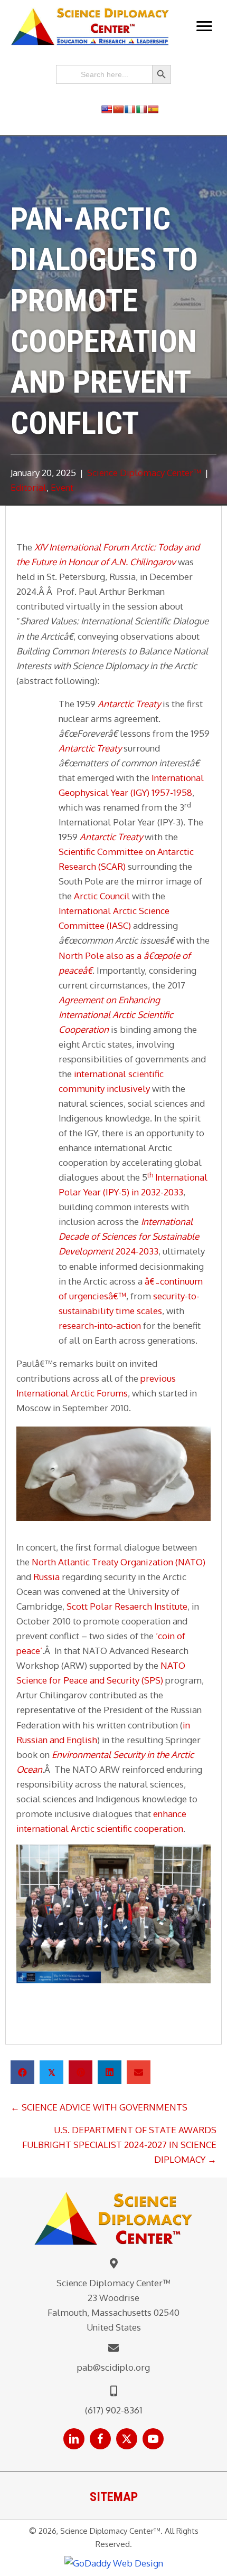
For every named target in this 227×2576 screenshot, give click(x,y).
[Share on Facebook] (22, 2072)
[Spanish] (153, 109)
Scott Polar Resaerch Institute (127, 1606)
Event (62, 487)
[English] (107, 109)
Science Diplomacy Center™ (144, 473)
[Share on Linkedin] (110, 2072)
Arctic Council (102, 896)
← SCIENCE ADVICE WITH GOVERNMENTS (99, 2107)
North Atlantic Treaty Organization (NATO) (119, 1562)
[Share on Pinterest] (81, 2072)
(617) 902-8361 (114, 2410)
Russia (46, 1577)
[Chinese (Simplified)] (118, 109)
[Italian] (141, 109)
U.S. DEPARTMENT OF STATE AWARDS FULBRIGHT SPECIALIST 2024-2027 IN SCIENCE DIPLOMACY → (119, 2145)
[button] (74, 2439)
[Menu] (204, 26)
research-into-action (100, 1325)
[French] (130, 109)
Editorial (29, 487)
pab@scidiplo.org (113, 2367)
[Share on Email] (139, 2072)
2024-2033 (129, 1236)
